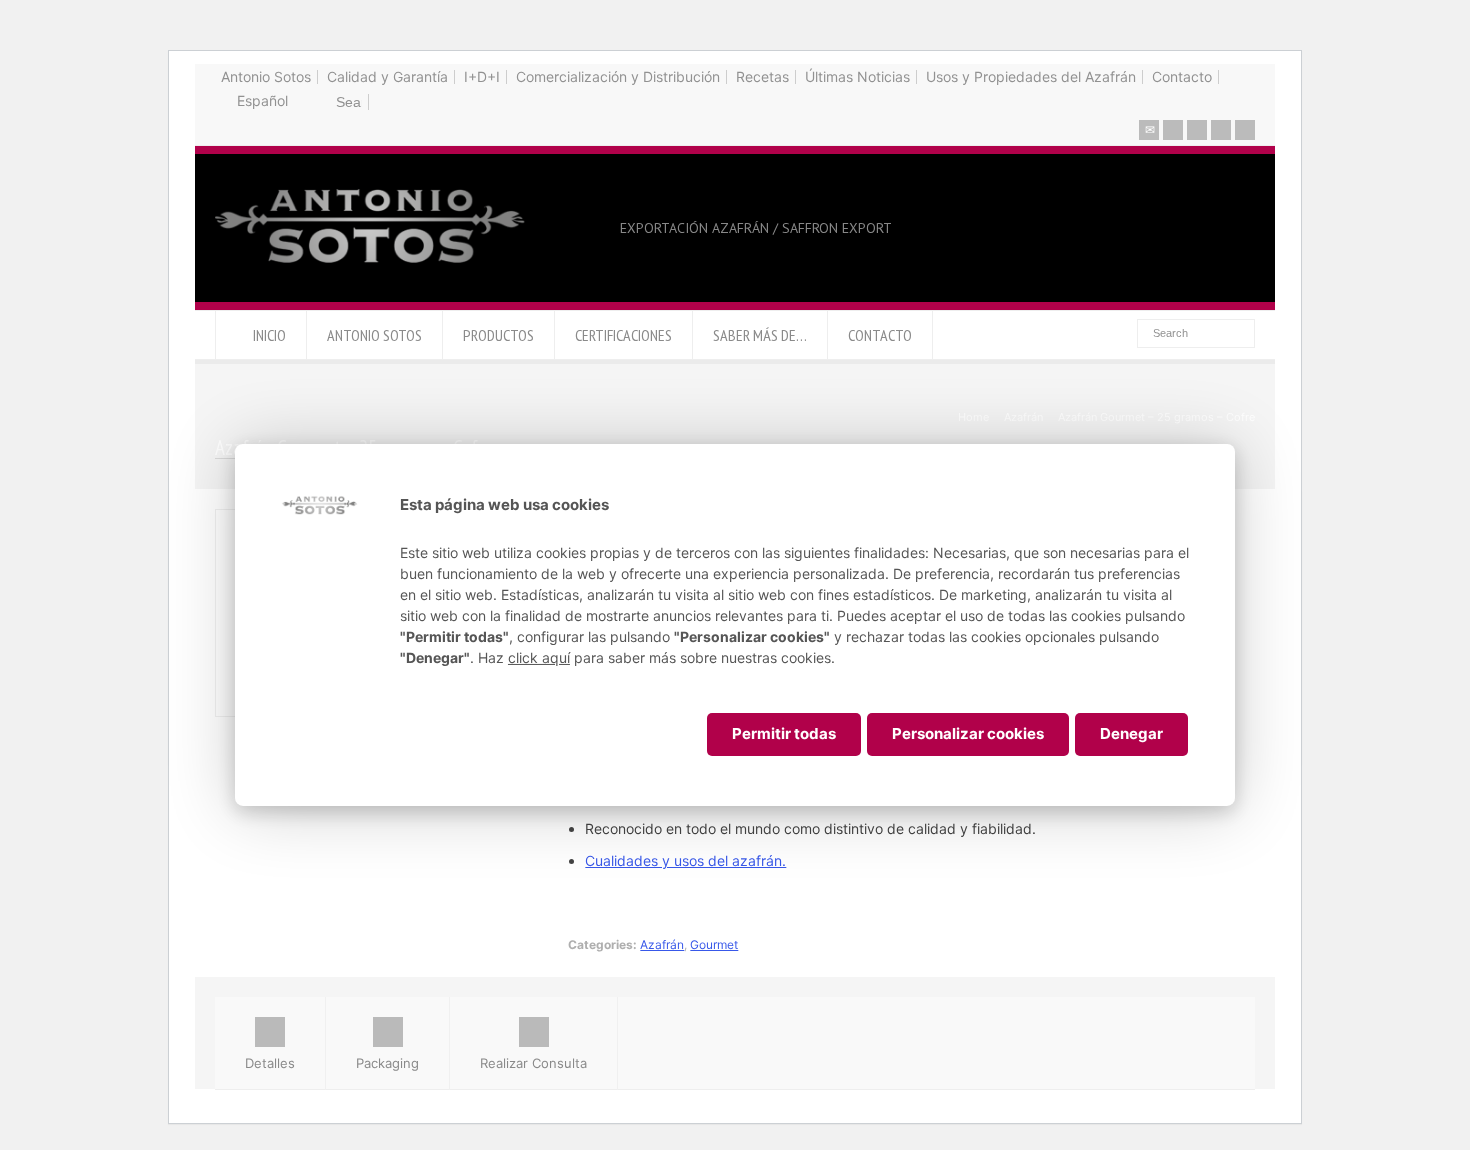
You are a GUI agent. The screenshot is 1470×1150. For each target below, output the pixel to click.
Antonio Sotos (266, 76)
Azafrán (662, 944)
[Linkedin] (1221, 130)
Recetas (762, 76)
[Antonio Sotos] (371, 265)
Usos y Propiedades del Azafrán (1031, 76)
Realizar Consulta (533, 1063)
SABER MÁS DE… (760, 335)
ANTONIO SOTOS (374, 335)
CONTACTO (880, 335)
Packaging (387, 1063)
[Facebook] (1197, 130)
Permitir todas (784, 733)
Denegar (1131, 733)
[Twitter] (1173, 130)
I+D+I (482, 76)
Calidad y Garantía (387, 76)
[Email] (1149, 130)
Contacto (1182, 76)
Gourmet (714, 944)
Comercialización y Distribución (618, 76)
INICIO (269, 335)
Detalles (270, 1063)
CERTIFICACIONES (623, 335)
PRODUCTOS (498, 335)
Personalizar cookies (968, 733)
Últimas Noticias (857, 76)
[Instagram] (1245, 130)
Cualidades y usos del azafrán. (685, 860)
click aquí (539, 657)
